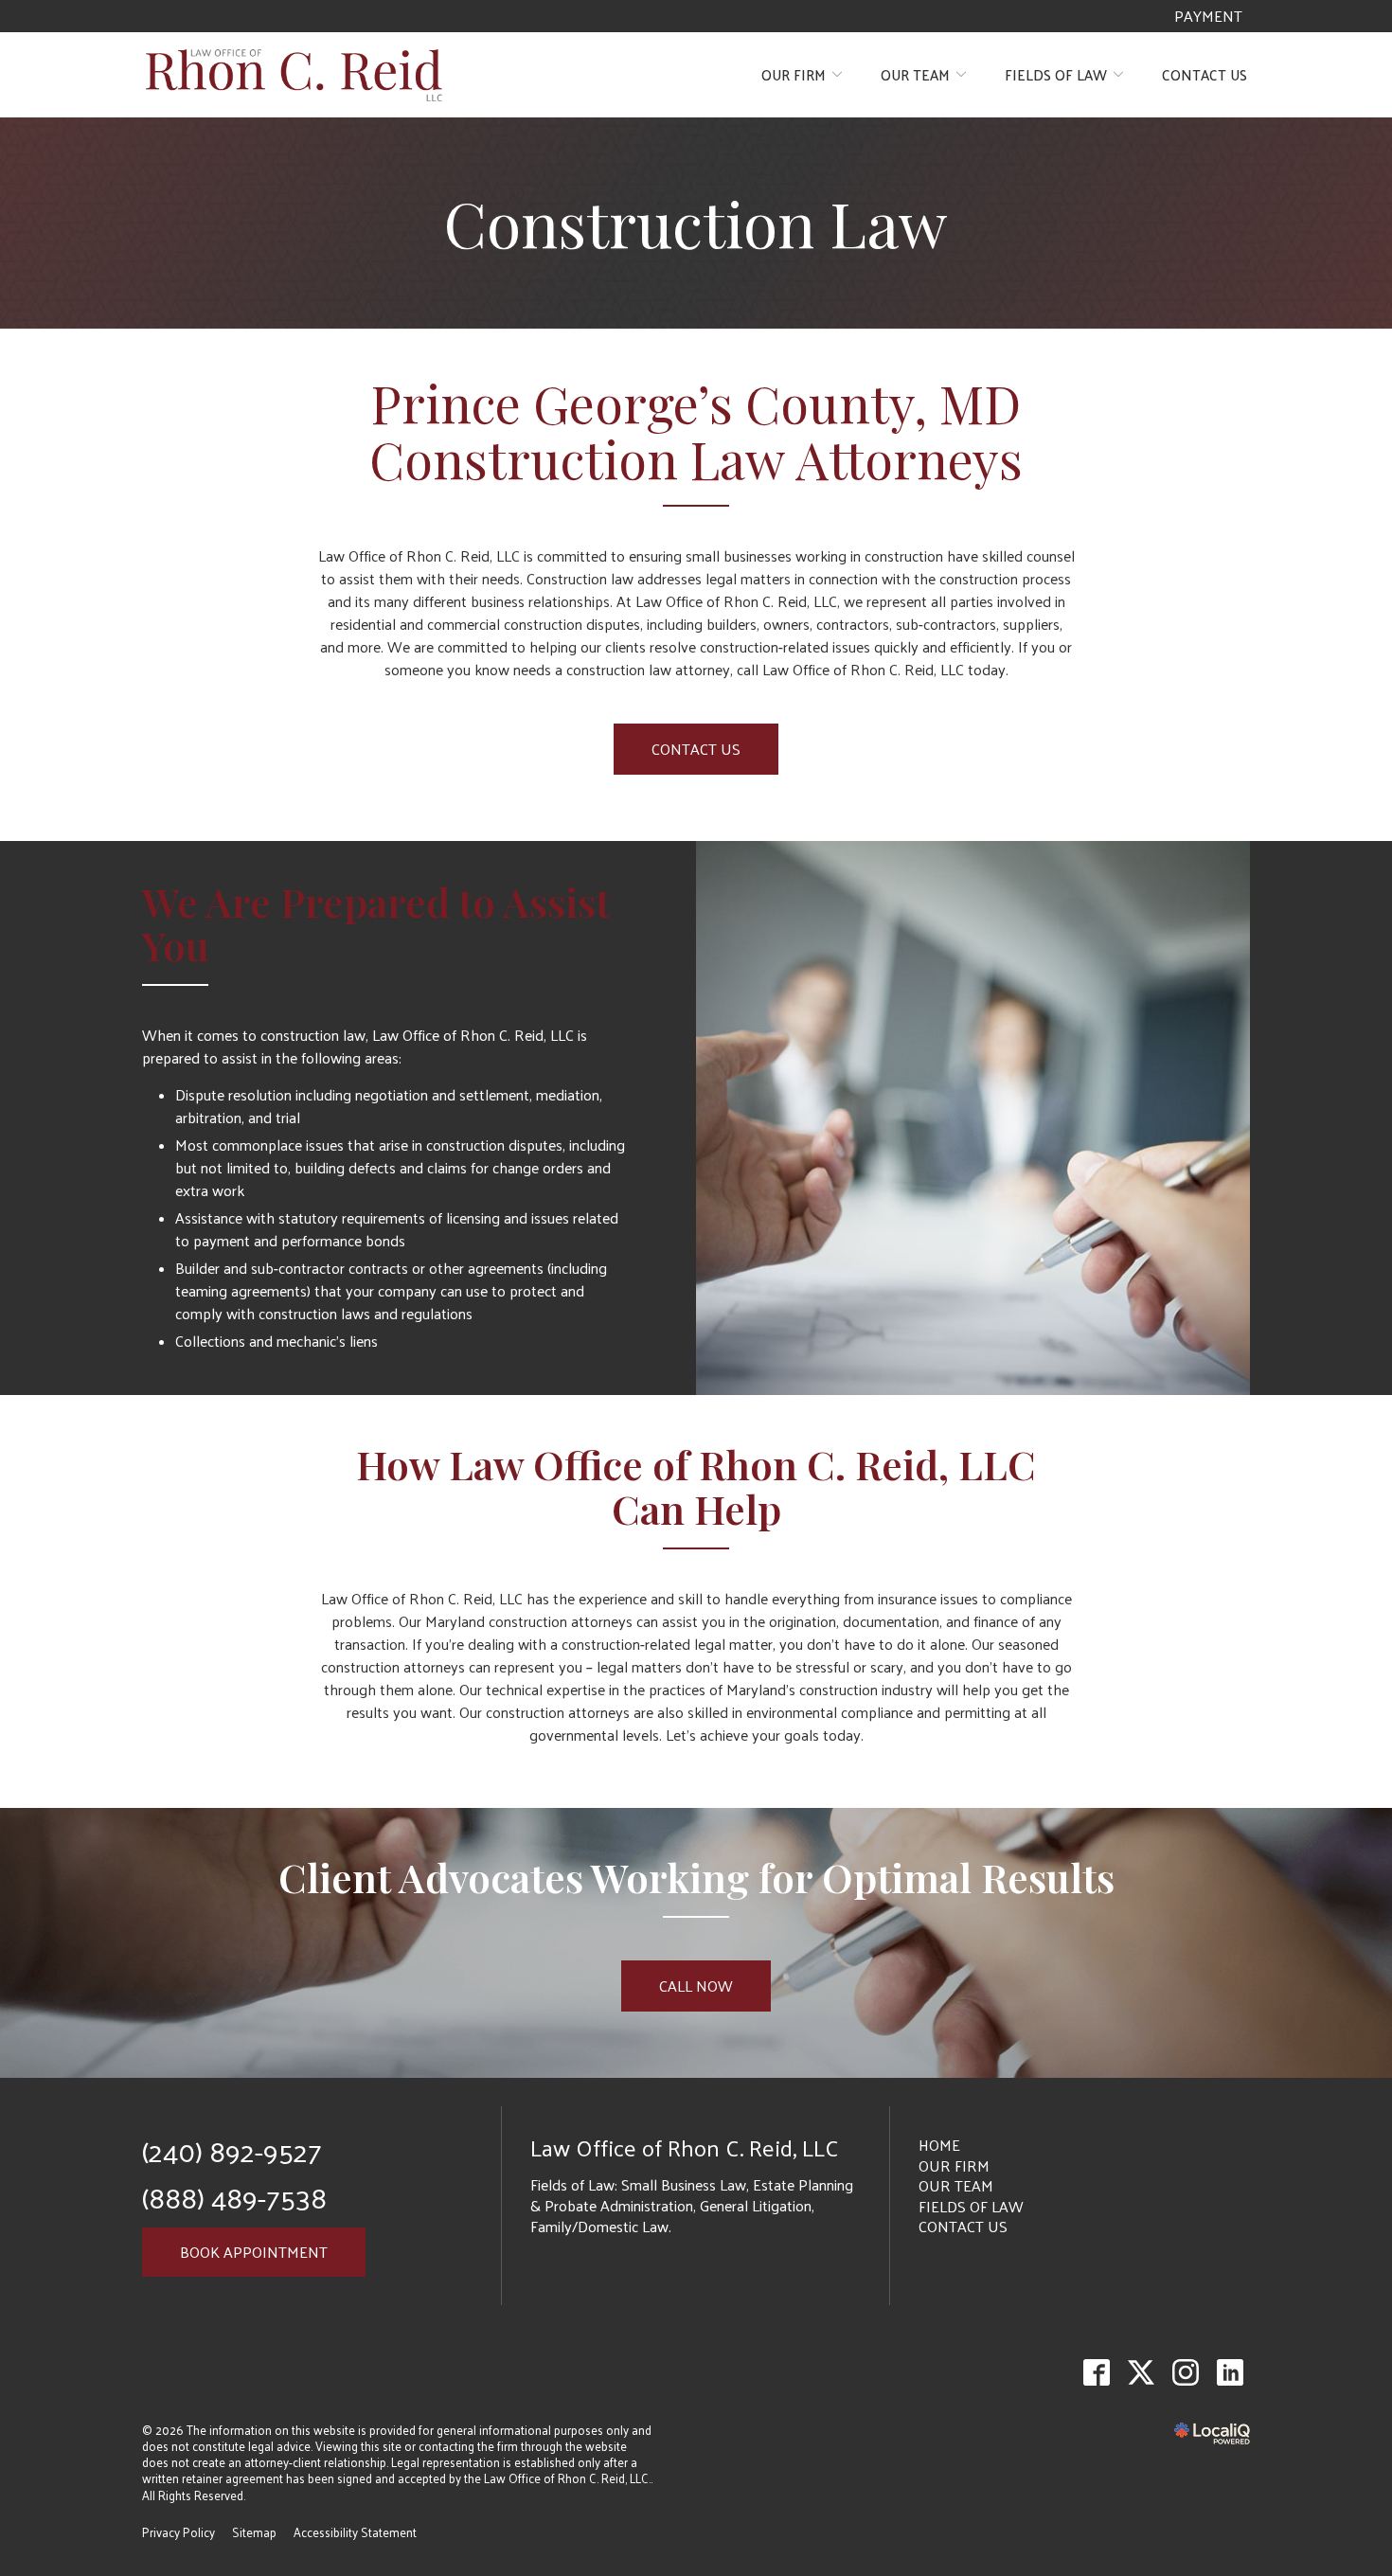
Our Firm (794, 74)
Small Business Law (684, 2184)
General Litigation (756, 2205)
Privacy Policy (178, 2532)
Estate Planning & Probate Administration (692, 2195)
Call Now (696, 1986)
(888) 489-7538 (234, 2197)
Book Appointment (254, 2252)
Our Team (915, 74)
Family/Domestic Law (599, 2226)
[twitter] (1141, 2373)
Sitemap (254, 2532)
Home (939, 2145)
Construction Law (696, 223)
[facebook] (1096, 2373)
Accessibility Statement (355, 2532)
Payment (1208, 16)
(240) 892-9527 (232, 2150)
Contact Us (1205, 74)
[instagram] (1185, 2373)
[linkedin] (1230, 2373)
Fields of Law (1056, 74)
